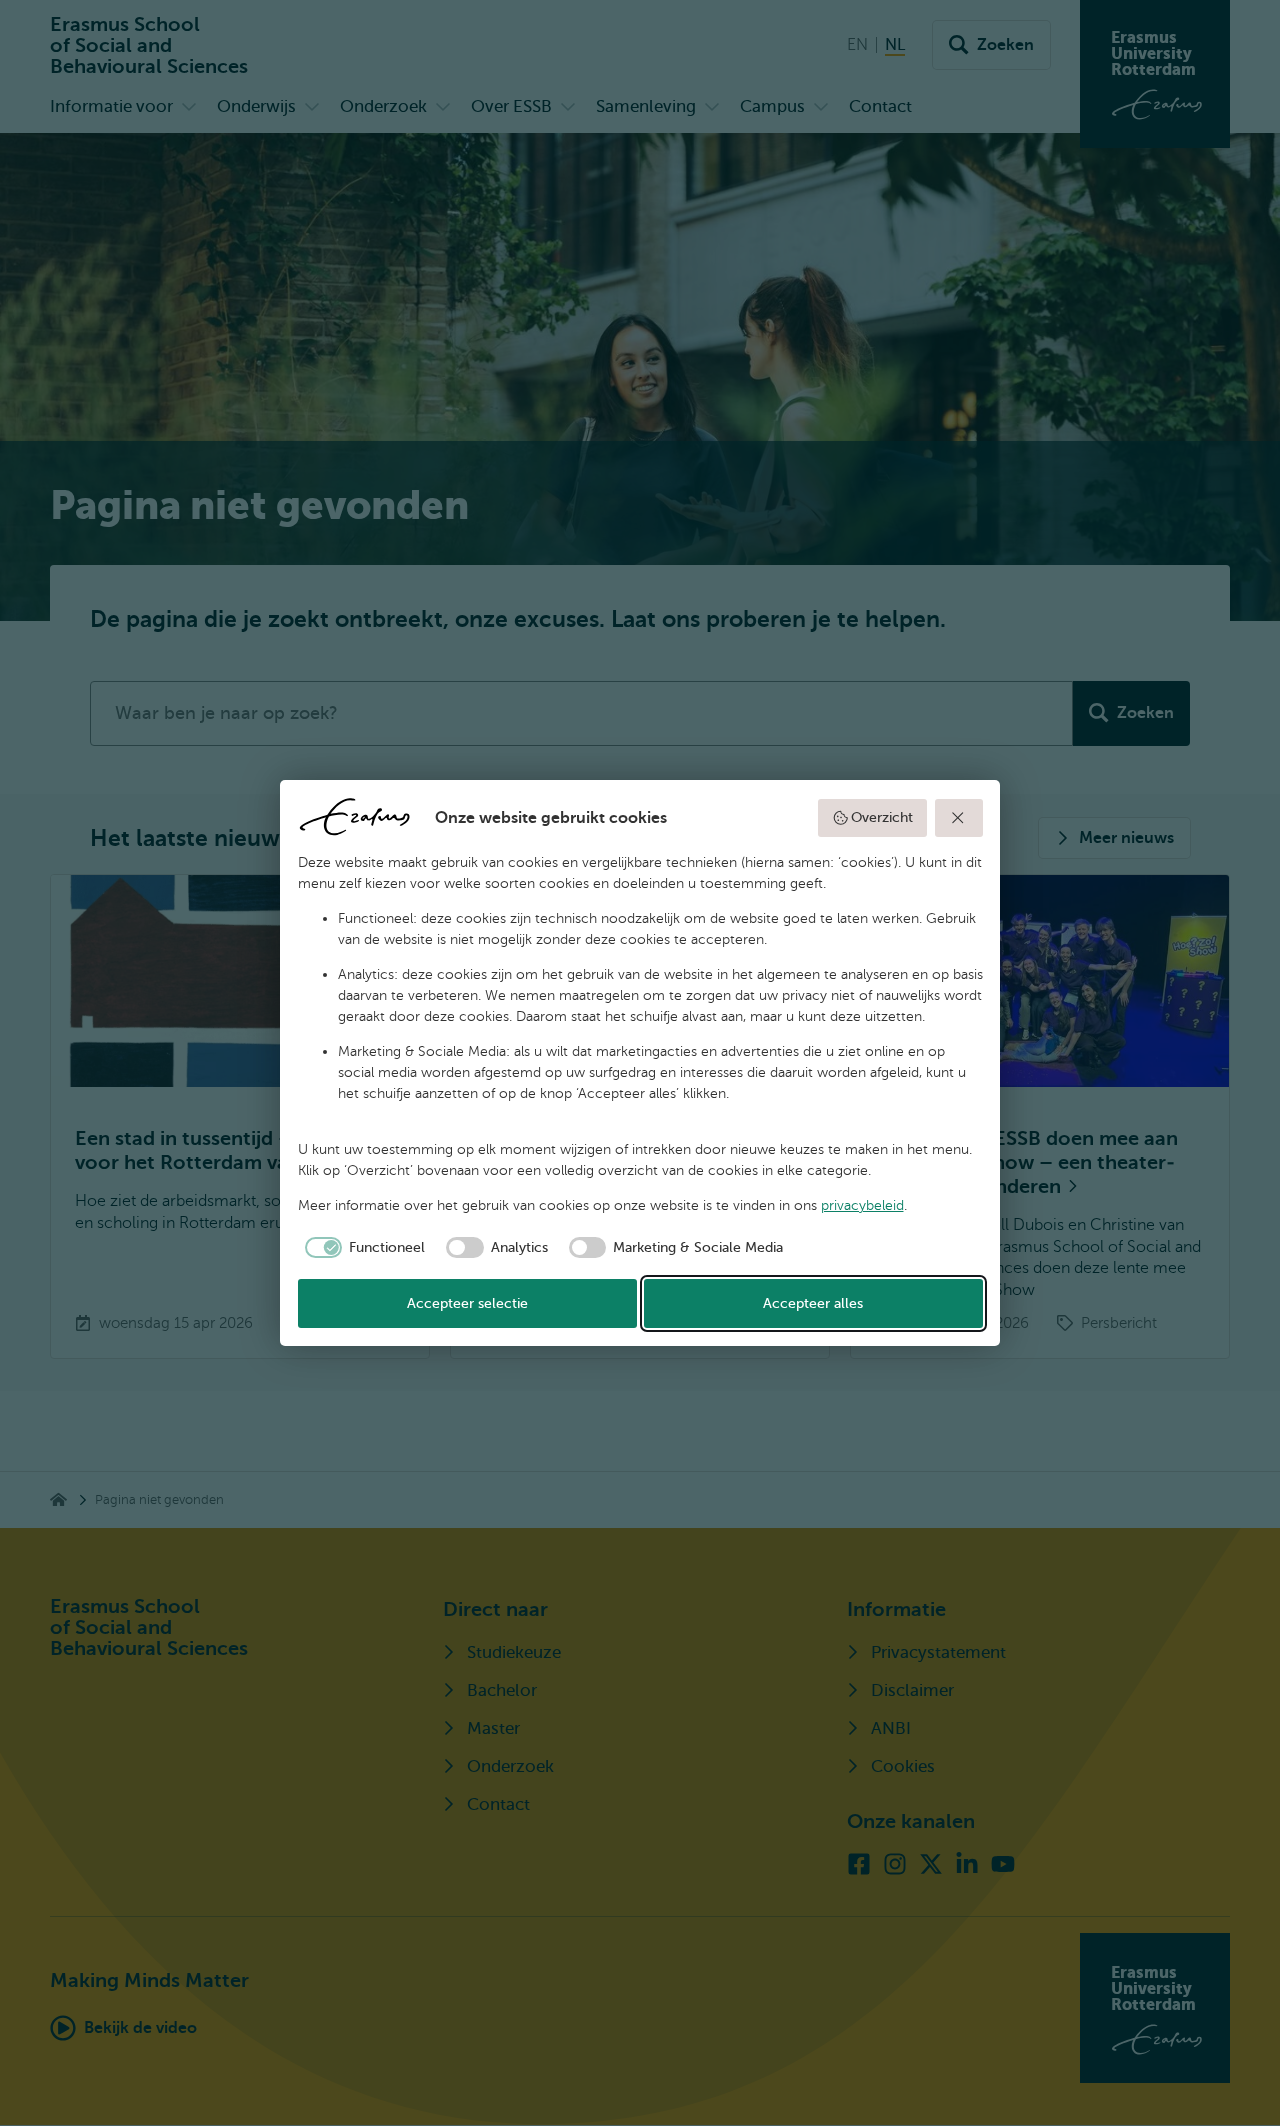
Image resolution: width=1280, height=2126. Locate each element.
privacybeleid (862, 1205)
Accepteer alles (813, 1303)
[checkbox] (362, 1248)
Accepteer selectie (467, 1303)
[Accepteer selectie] (959, 818)
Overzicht (882, 817)
